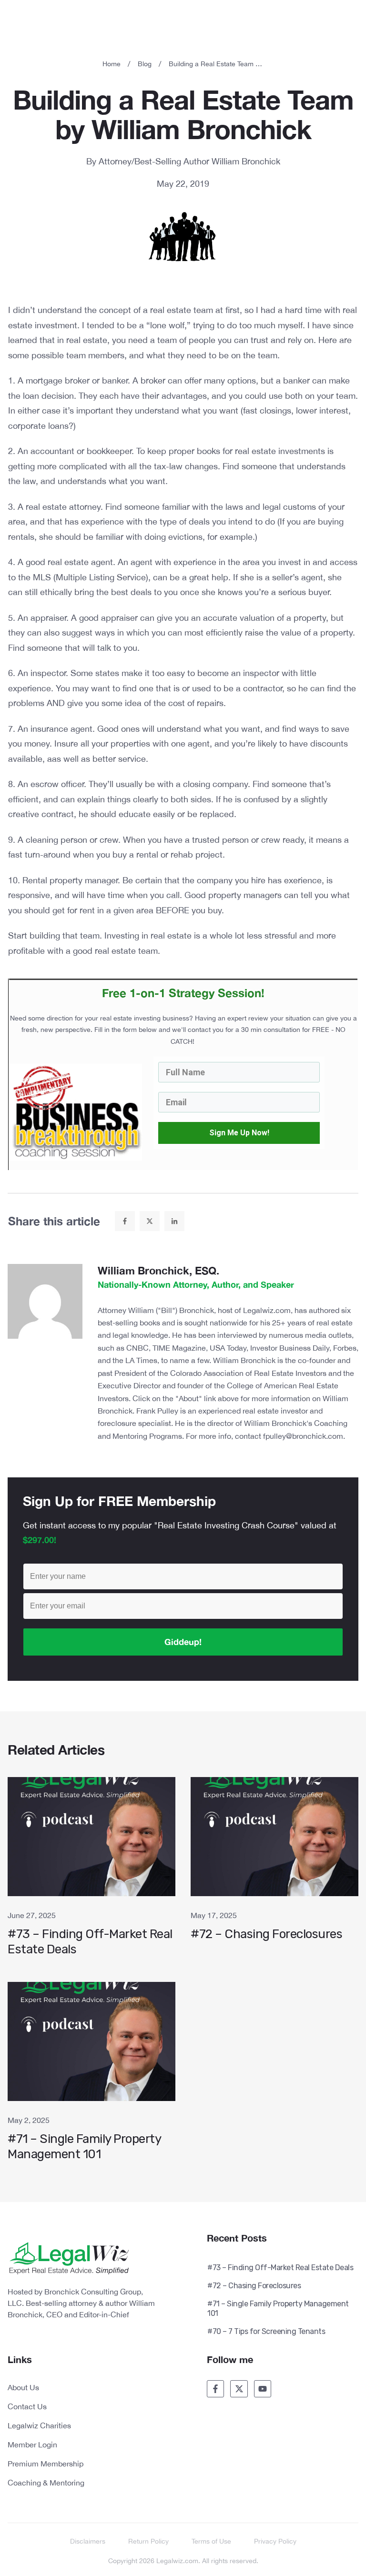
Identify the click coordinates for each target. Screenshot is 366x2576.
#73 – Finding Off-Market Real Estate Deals (91, 1872)
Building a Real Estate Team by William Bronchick (183, 114)
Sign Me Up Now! (239, 1133)
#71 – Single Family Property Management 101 (91, 2077)
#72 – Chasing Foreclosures (274, 1872)
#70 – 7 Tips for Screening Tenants (266, 2331)
